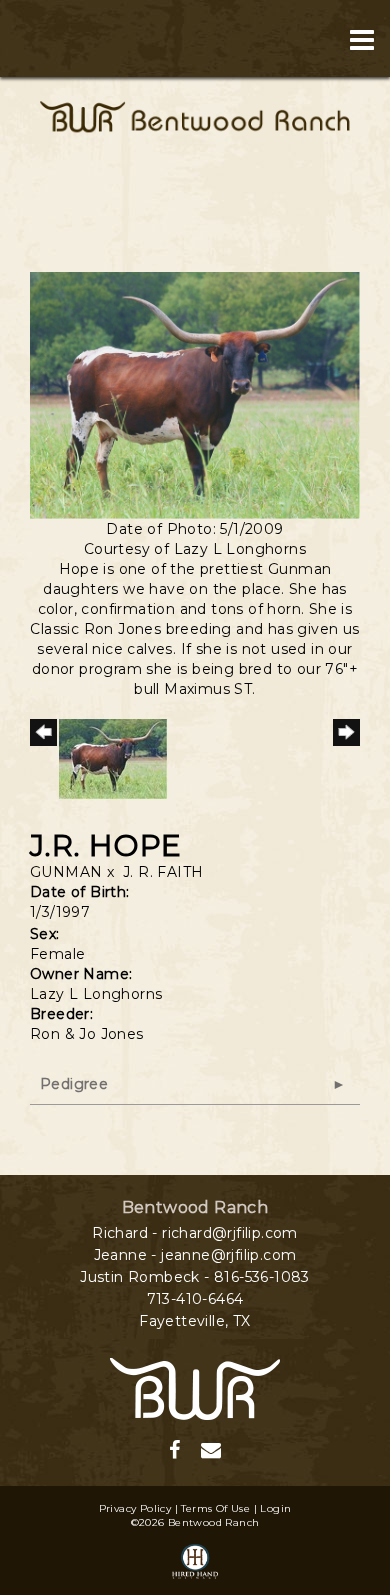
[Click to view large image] (195, 394)
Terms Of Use (215, 1508)
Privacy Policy (135, 1508)
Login (275, 1508)
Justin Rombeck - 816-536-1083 (195, 1277)
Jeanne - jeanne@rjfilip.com (195, 1255)
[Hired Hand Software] (195, 1563)
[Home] (195, 1388)
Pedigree (74, 1084)
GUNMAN (66, 872)
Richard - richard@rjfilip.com (195, 1233)
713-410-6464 (195, 1299)
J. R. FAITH (163, 872)
